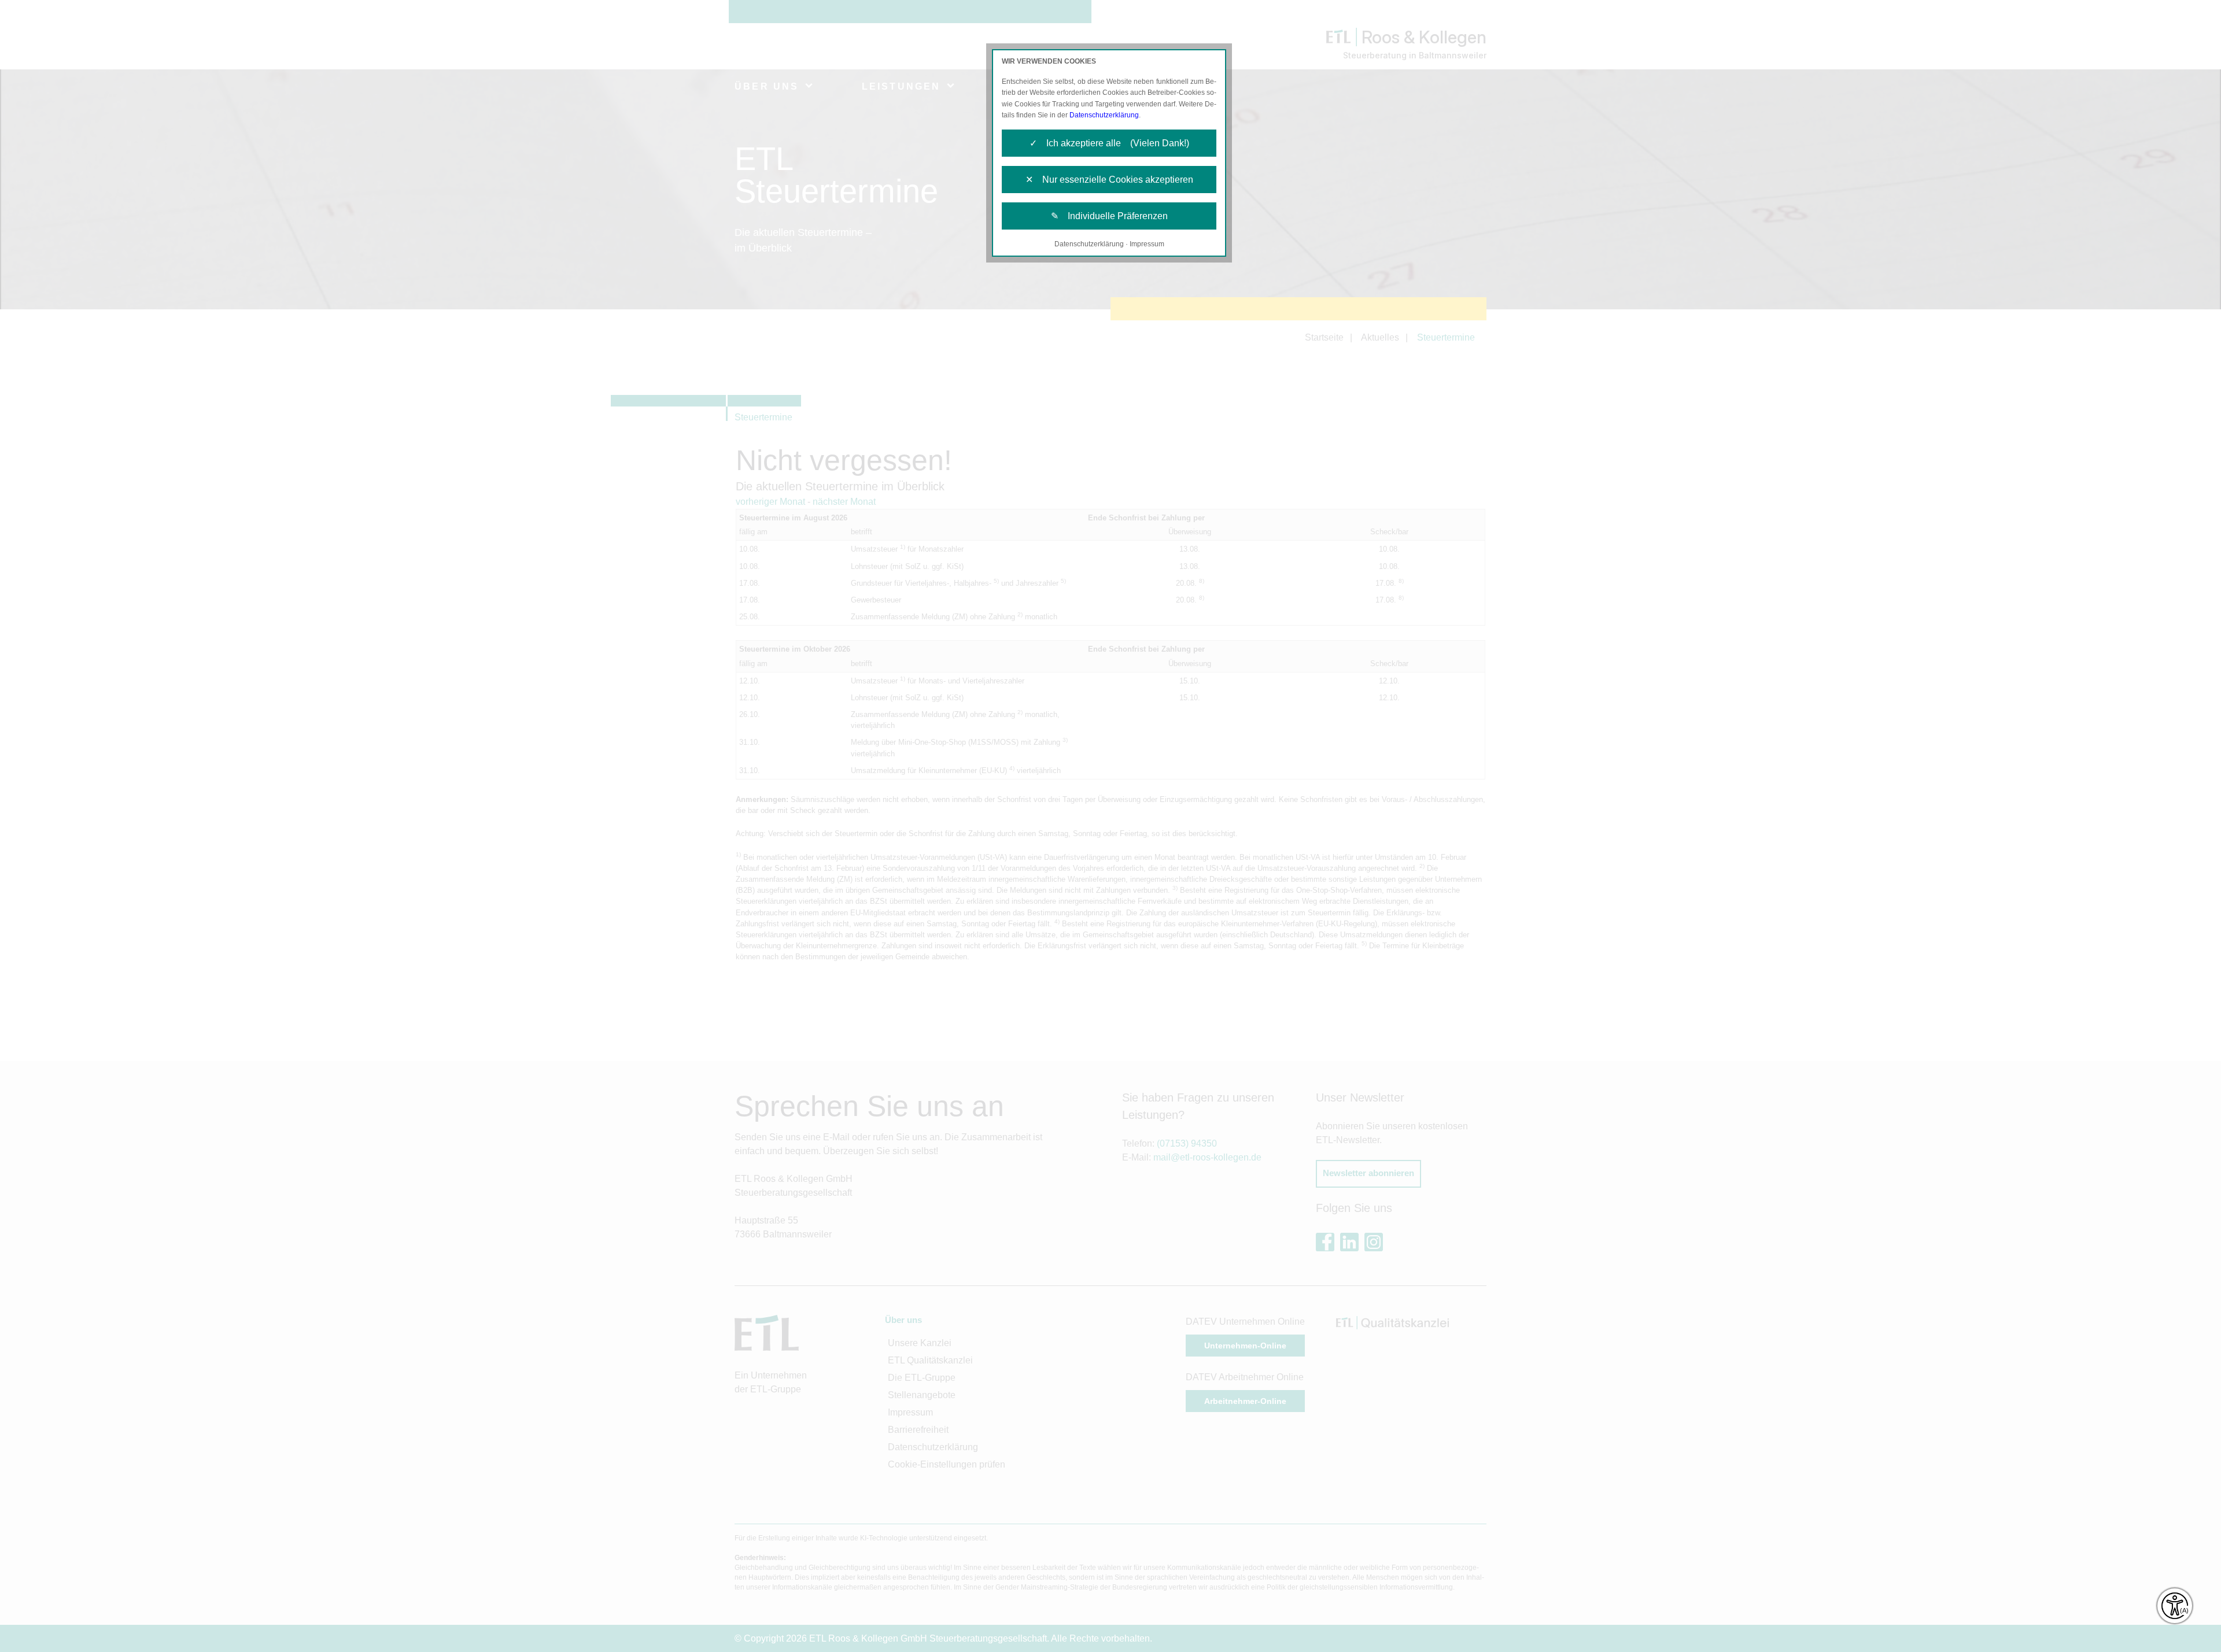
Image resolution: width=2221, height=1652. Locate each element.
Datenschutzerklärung (1104, 115)
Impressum (1147, 244)
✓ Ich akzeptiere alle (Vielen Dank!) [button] (1109, 143)
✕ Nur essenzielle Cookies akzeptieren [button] (1109, 180)
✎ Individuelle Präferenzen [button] (1109, 216)
